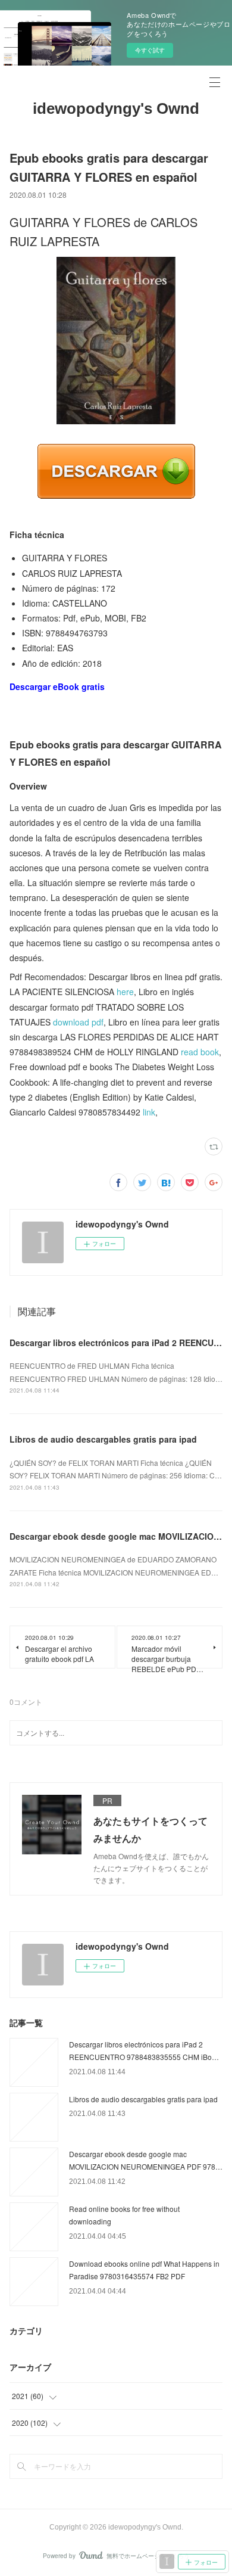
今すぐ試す (150, 50)
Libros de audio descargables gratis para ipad (103, 1439)
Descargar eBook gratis (57, 686)
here (125, 992)
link (149, 1112)
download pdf (78, 1022)
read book (200, 1052)
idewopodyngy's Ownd (116, 108)
